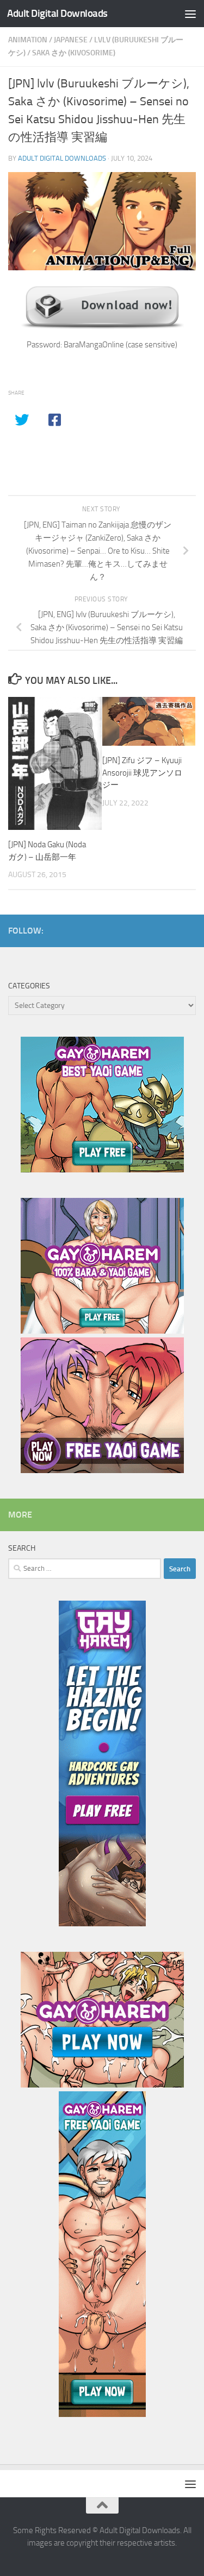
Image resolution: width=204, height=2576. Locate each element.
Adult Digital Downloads (57, 13)
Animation (28, 40)
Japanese (71, 40)
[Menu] (190, 14)
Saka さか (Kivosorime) (74, 53)
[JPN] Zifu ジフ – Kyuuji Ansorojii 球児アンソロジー (142, 773)
